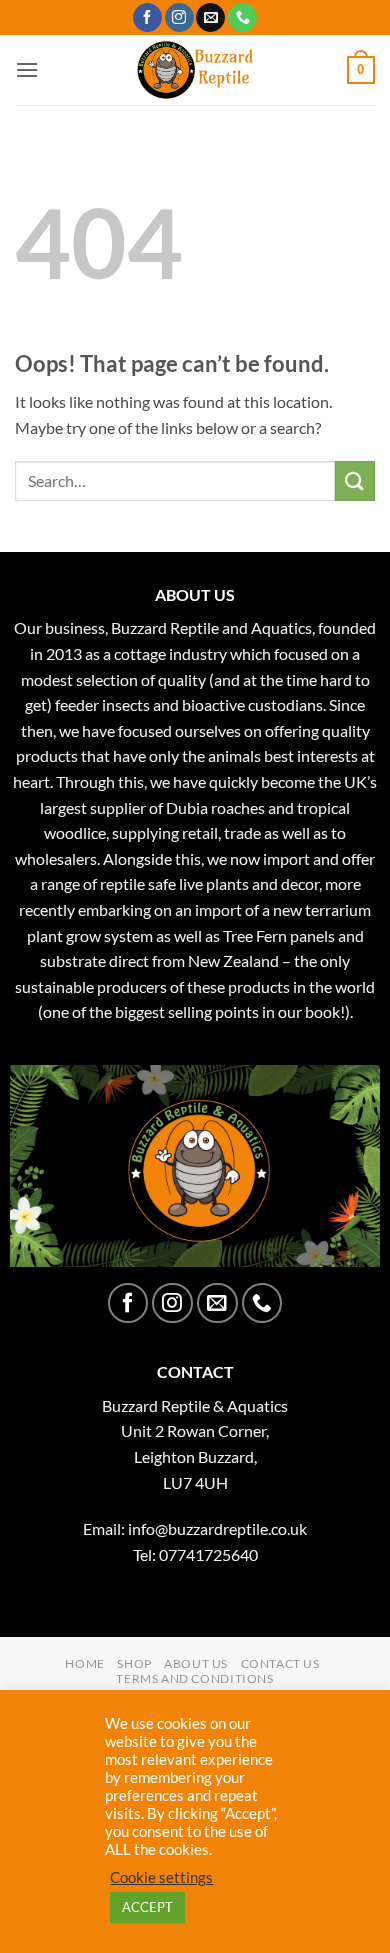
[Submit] (355, 480)
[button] (27, 69)
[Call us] (242, 18)
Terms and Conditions (194, 1678)
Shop (134, 1663)
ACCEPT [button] (147, 1907)
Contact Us (280, 1663)
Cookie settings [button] (161, 1877)
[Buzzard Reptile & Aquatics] (195, 70)
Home (84, 1663)
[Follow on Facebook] (147, 18)
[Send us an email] (210, 18)
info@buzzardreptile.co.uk (217, 1528)
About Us (196, 1663)
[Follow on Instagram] (179, 18)
